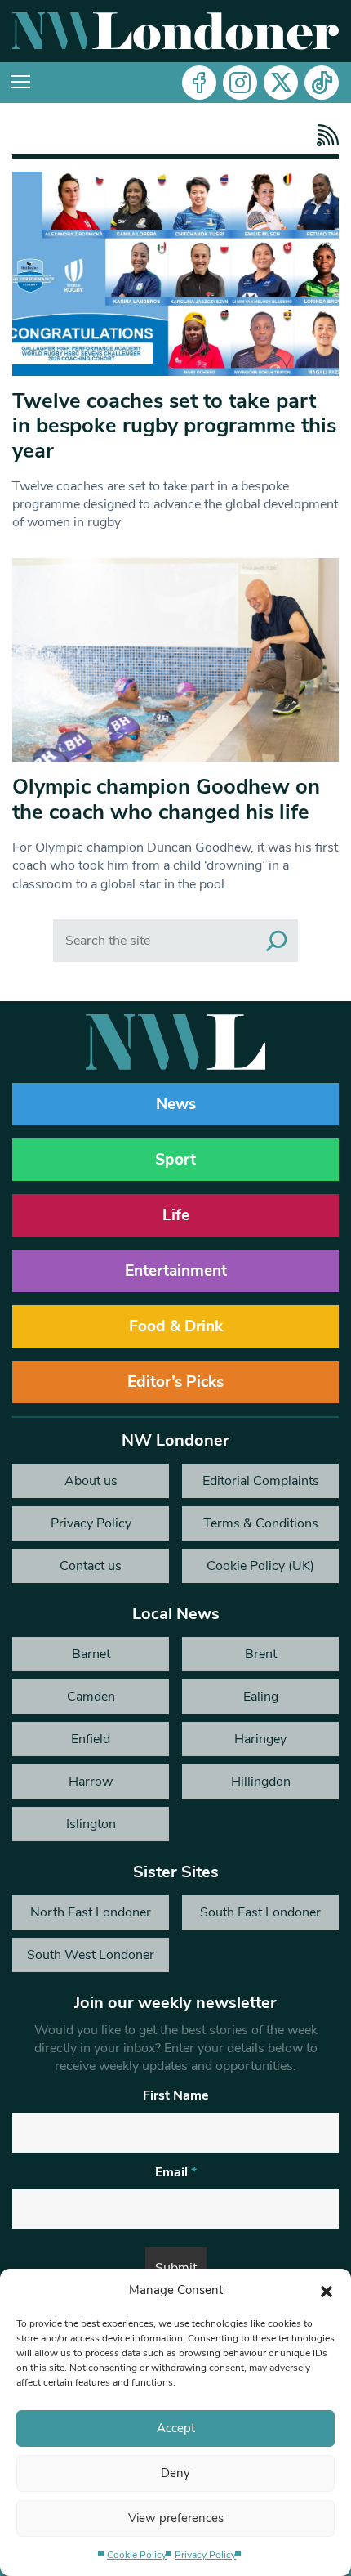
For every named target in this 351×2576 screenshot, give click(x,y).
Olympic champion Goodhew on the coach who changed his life (166, 799)
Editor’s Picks (175, 1382)
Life (176, 1215)
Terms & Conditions (261, 1523)
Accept (176, 2428)
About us (91, 1481)
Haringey (260, 1739)
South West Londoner (91, 1955)
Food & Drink (176, 1326)
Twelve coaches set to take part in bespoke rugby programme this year (174, 426)
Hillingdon (261, 1782)
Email (176, 2172)
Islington (91, 1824)
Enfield (91, 1739)
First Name (176, 2095)
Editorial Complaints (261, 1481)
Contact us (91, 1566)
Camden (91, 1697)
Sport (175, 1160)
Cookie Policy (137, 2555)
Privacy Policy (205, 2555)
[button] (327, 2290)
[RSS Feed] (324, 135)
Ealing (261, 1697)
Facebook (199, 83)
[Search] (277, 941)
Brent (261, 1654)
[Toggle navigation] (20, 83)
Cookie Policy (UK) (260, 1566)
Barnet (91, 1654)
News (176, 1104)
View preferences (176, 2518)
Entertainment (176, 1271)
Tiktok (322, 83)
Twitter (281, 83)
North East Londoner (91, 1912)
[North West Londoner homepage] (175, 31)
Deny (175, 2473)
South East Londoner (260, 1912)
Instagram (240, 83)
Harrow (91, 1782)
